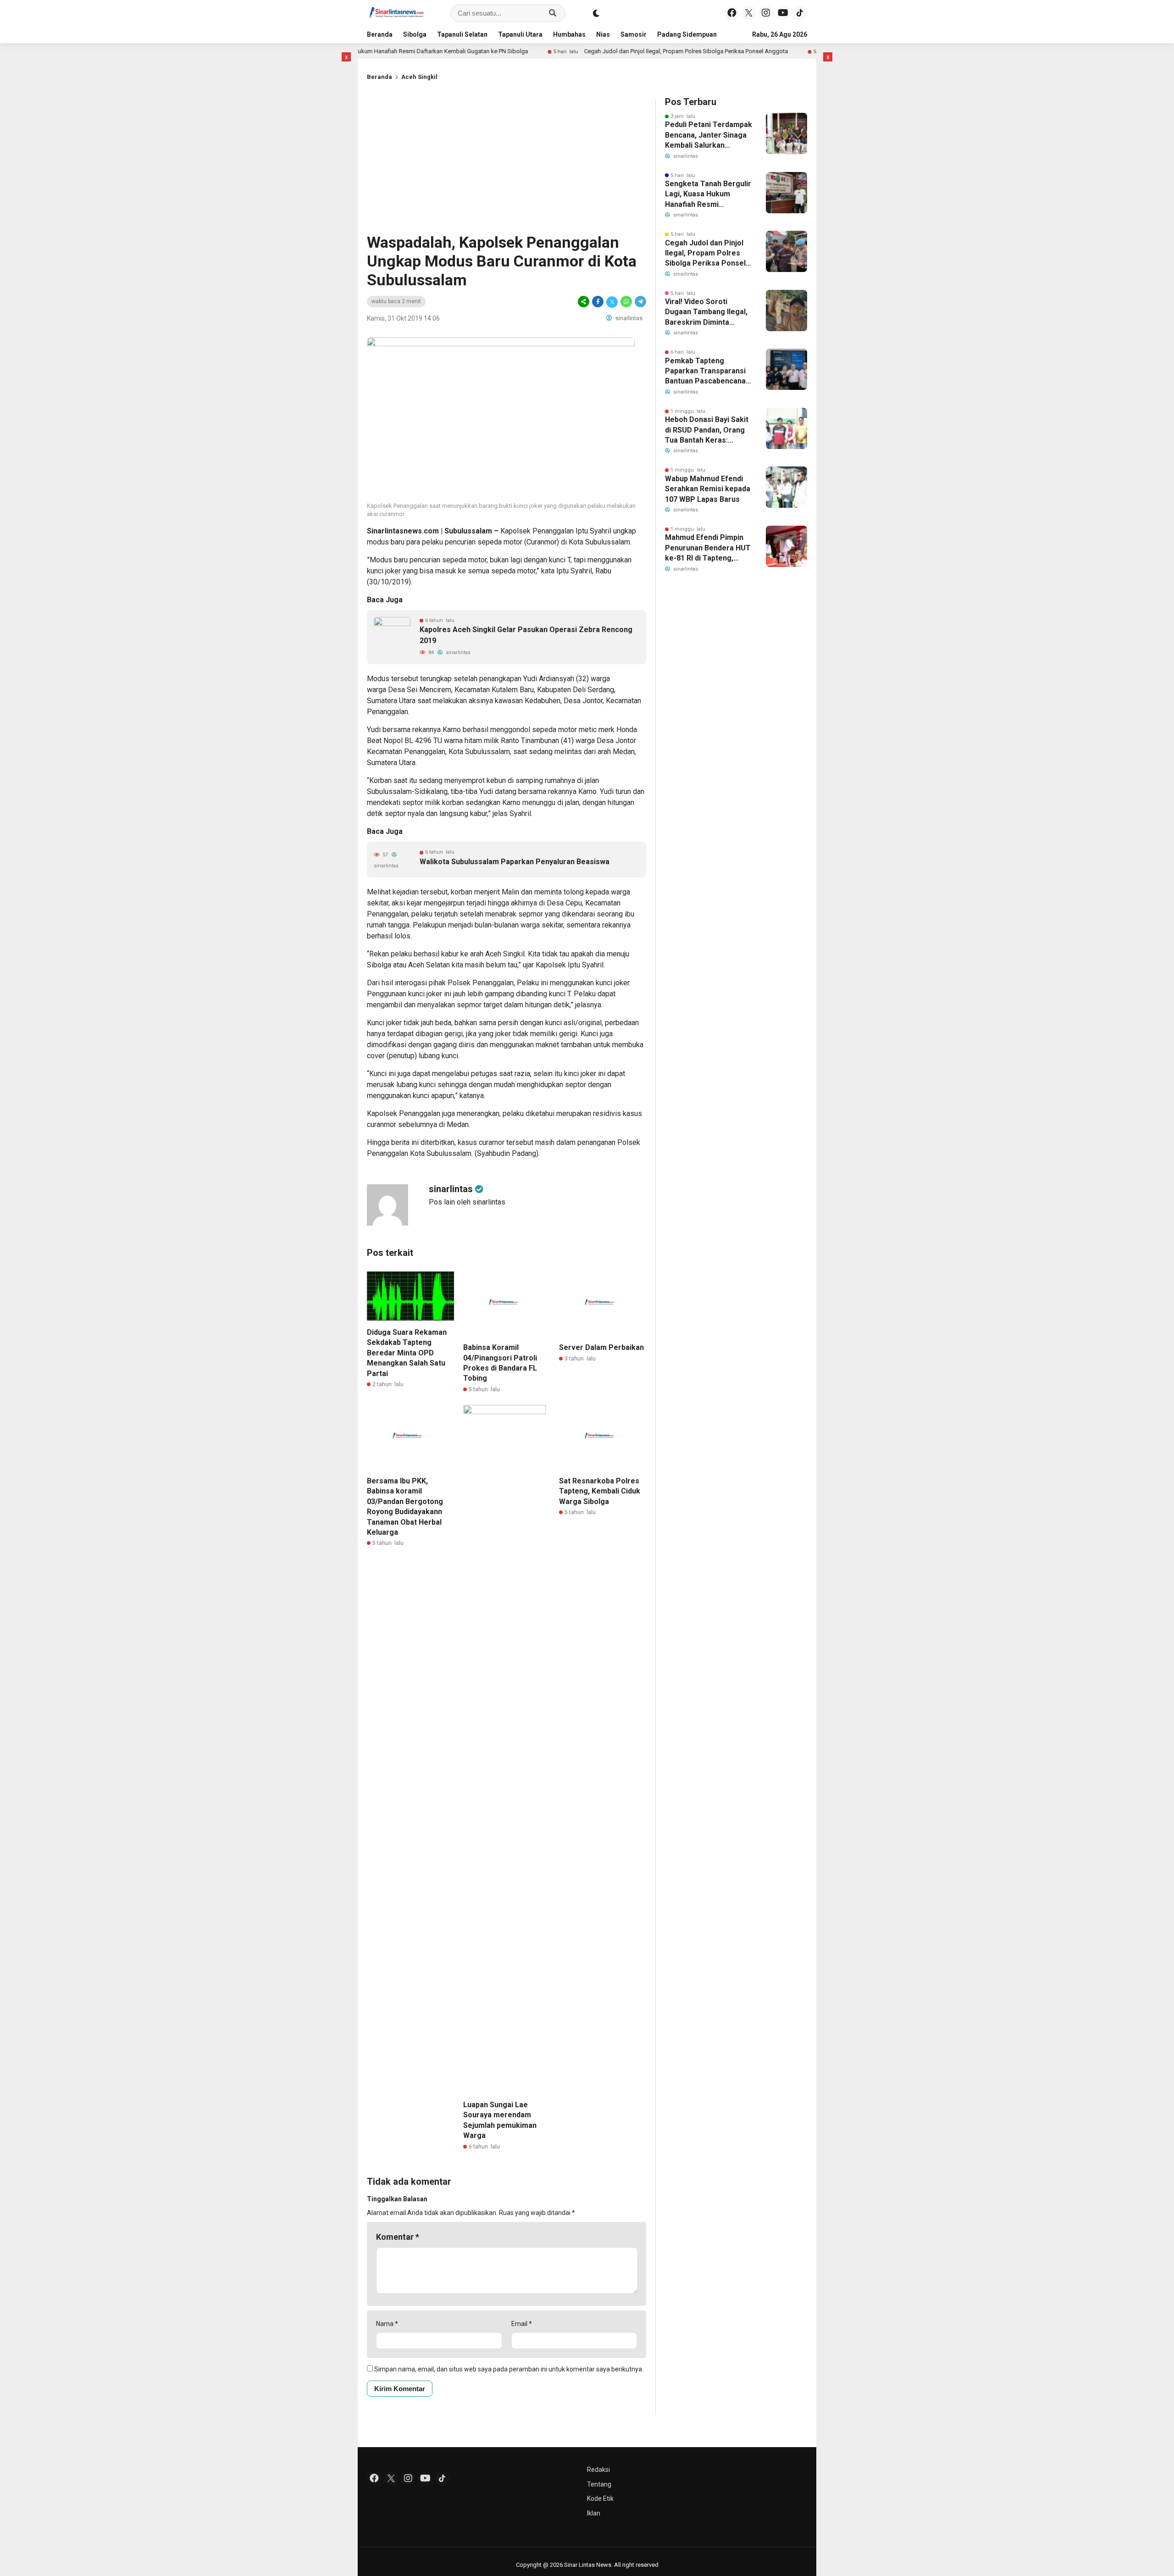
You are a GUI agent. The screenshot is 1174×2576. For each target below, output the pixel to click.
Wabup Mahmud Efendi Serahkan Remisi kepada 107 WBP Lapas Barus (708, 489)
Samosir (634, 34)
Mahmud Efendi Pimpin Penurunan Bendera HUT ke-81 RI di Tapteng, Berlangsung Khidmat (708, 548)
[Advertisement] (507, 164)
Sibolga (415, 34)
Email (522, 2324)
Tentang (599, 2484)
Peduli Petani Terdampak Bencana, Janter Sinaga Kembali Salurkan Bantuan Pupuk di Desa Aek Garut (709, 135)
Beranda (380, 34)
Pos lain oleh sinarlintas (467, 1202)
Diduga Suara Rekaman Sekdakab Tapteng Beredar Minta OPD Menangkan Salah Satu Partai (407, 1353)
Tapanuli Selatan (462, 34)
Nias (603, 34)
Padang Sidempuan (687, 34)
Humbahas (569, 34)
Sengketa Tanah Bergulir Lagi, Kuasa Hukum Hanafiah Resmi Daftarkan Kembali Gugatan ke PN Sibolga (708, 194)
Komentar (398, 2237)
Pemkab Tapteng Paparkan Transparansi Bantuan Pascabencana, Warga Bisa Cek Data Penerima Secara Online (707, 372)
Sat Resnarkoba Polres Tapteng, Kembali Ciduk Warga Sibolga (600, 1491)
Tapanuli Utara (520, 34)
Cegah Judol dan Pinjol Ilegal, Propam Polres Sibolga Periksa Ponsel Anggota (603, 51)
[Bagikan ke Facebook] (598, 302)
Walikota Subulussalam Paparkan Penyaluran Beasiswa (515, 862)
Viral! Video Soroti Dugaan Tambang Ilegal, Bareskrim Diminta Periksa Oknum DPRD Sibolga (706, 312)
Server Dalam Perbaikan (601, 1347)
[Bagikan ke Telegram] (640, 302)
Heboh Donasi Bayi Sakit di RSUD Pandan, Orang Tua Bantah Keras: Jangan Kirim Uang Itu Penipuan (707, 430)
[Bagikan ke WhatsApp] (626, 302)
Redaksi (598, 2470)
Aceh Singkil (419, 77)
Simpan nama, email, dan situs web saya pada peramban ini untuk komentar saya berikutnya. (509, 2369)
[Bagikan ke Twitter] (612, 302)
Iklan (594, 2513)
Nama (387, 2324)
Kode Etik (600, 2498)
